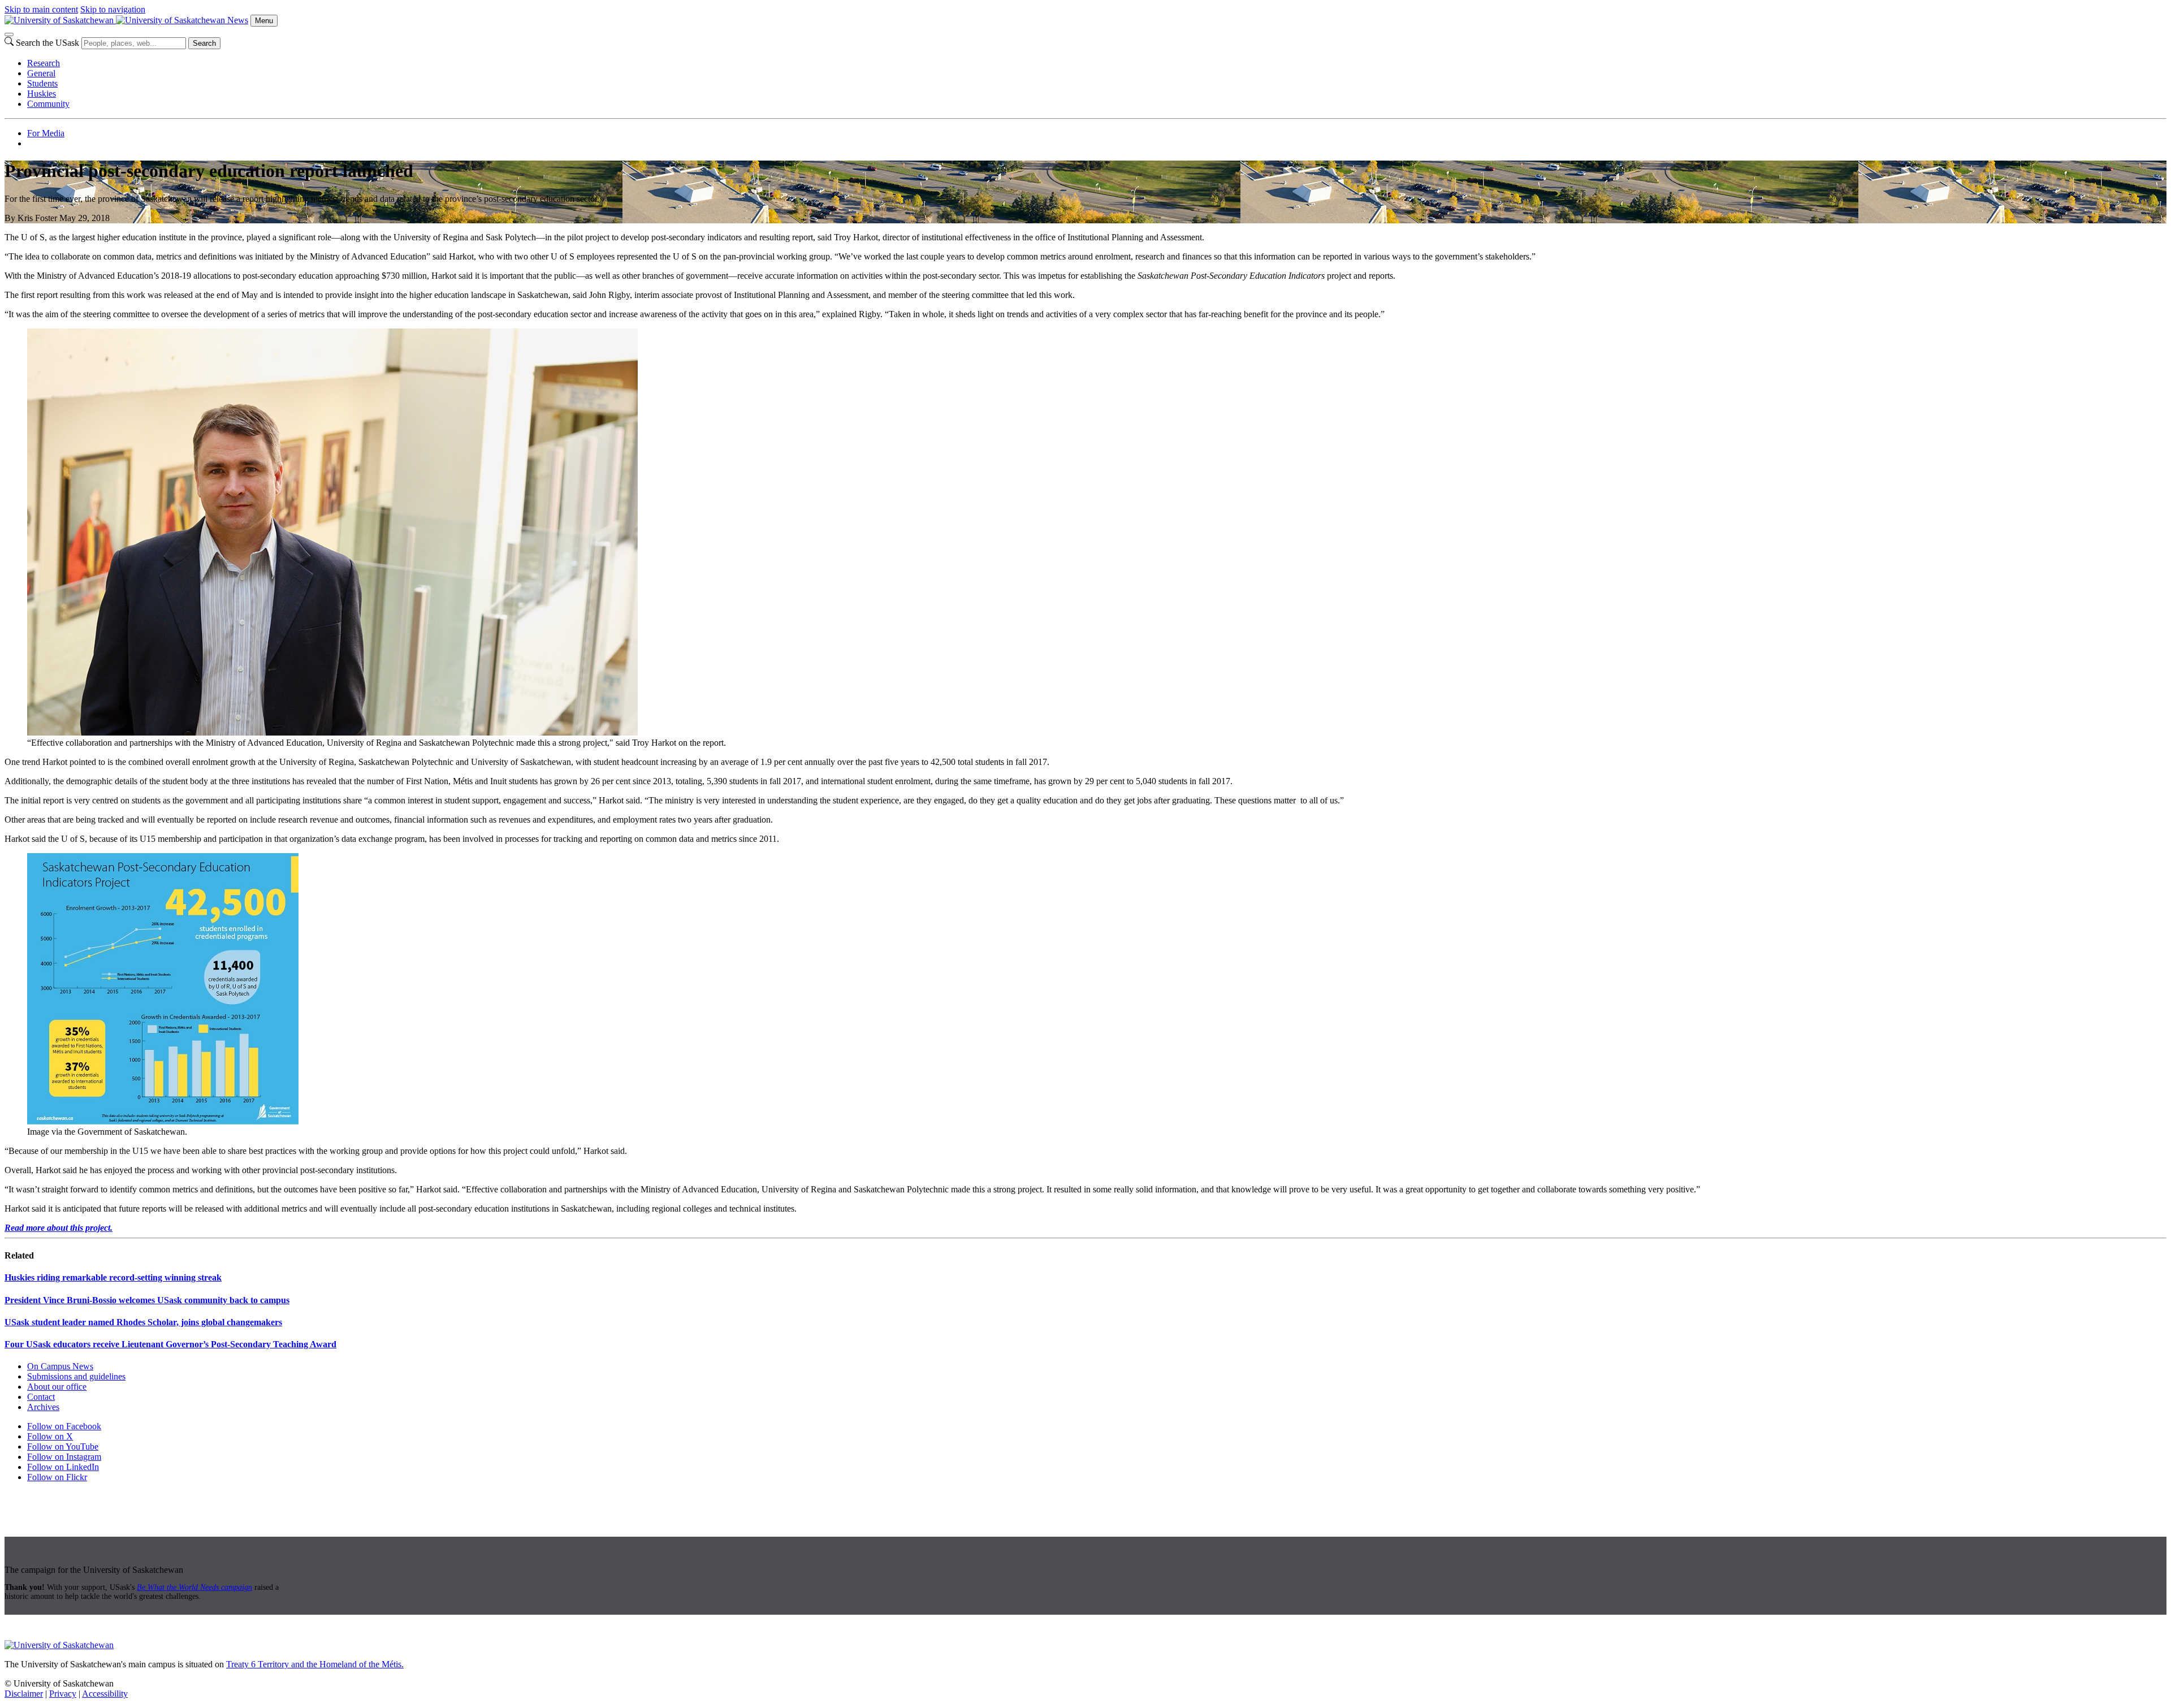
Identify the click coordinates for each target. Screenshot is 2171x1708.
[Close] (9, 34)
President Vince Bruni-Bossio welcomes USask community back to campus (147, 1300)
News (238, 20)
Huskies (42, 94)
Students (42, 83)
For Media (46, 133)
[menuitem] (1097, 63)
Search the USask (47, 43)
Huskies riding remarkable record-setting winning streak (113, 1277)
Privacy (63, 1694)
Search (204, 43)
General (41, 73)
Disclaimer (24, 1694)
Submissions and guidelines (76, 1376)
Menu (264, 21)
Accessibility (105, 1694)
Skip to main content (41, 9)
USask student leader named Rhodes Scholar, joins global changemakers (143, 1322)
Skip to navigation (113, 9)
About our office (57, 1387)
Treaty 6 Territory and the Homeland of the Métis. (315, 1664)
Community (48, 104)
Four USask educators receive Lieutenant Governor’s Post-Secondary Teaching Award (170, 1344)
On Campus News (60, 1366)
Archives (43, 1407)
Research (44, 63)
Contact (41, 1397)
